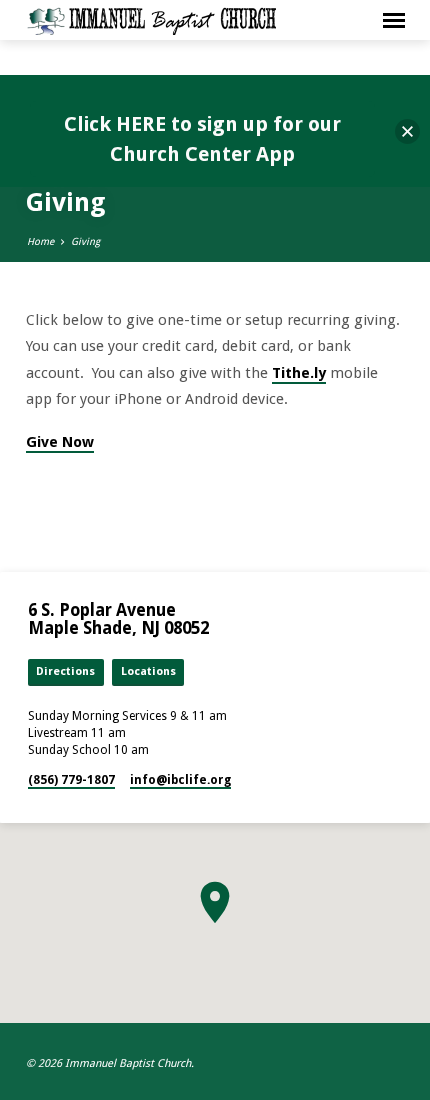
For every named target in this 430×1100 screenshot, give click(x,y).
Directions (65, 671)
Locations (148, 671)
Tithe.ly (299, 373)
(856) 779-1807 (71, 780)
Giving (85, 241)
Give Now (60, 442)
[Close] (407, 131)
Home (40, 241)
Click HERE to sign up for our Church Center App (202, 139)
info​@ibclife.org (180, 780)
